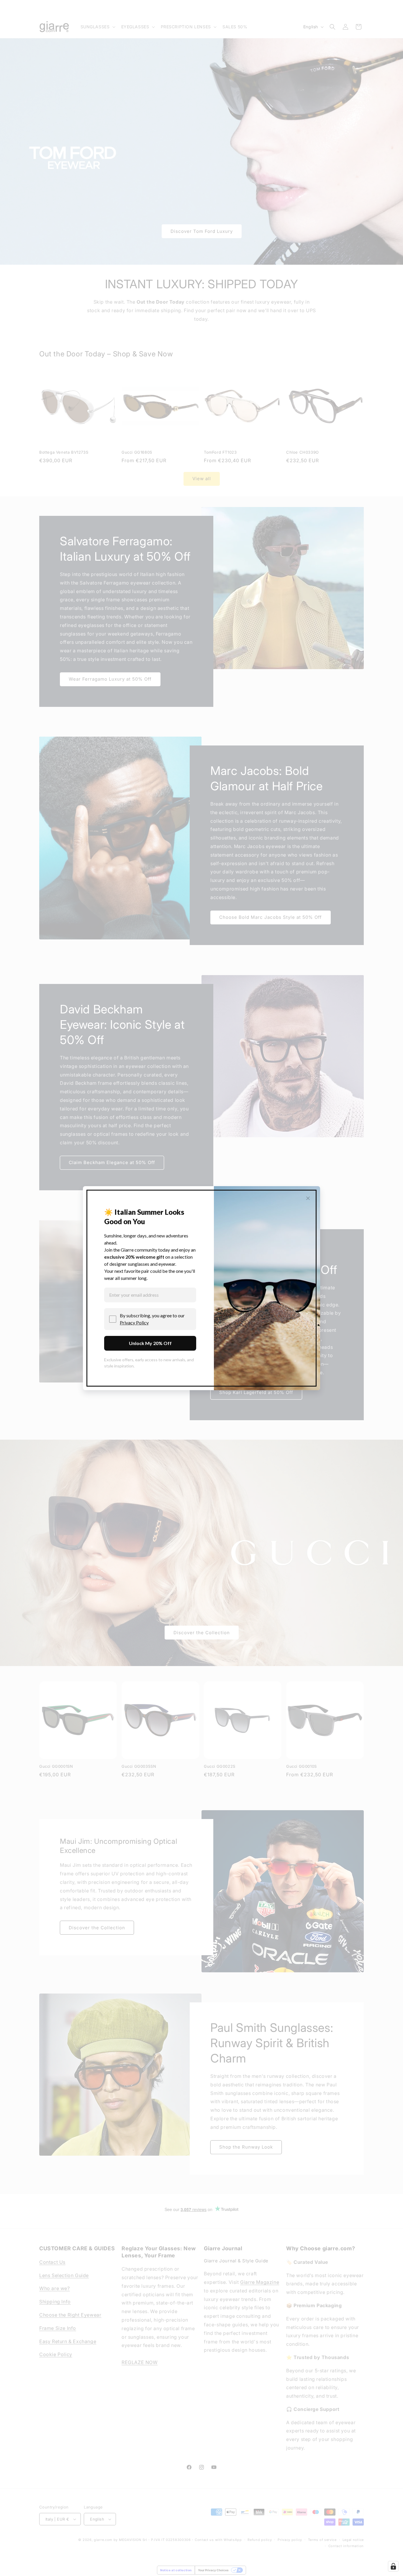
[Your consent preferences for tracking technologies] (393, 2566)
